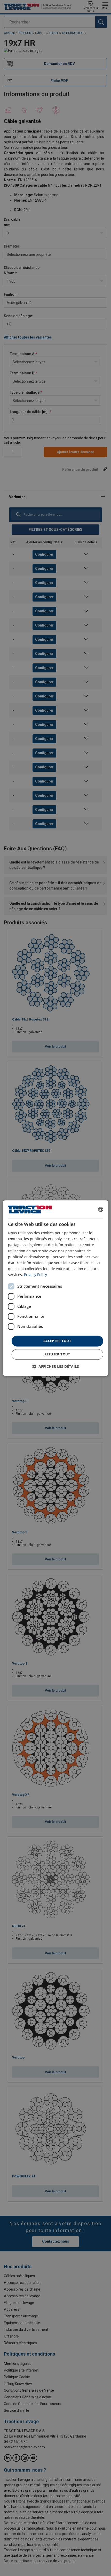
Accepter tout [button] (57, 1341)
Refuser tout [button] (57, 1354)
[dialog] (56, 1288)
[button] (56, 1366)
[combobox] (100, 1209)
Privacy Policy (35, 1275)
